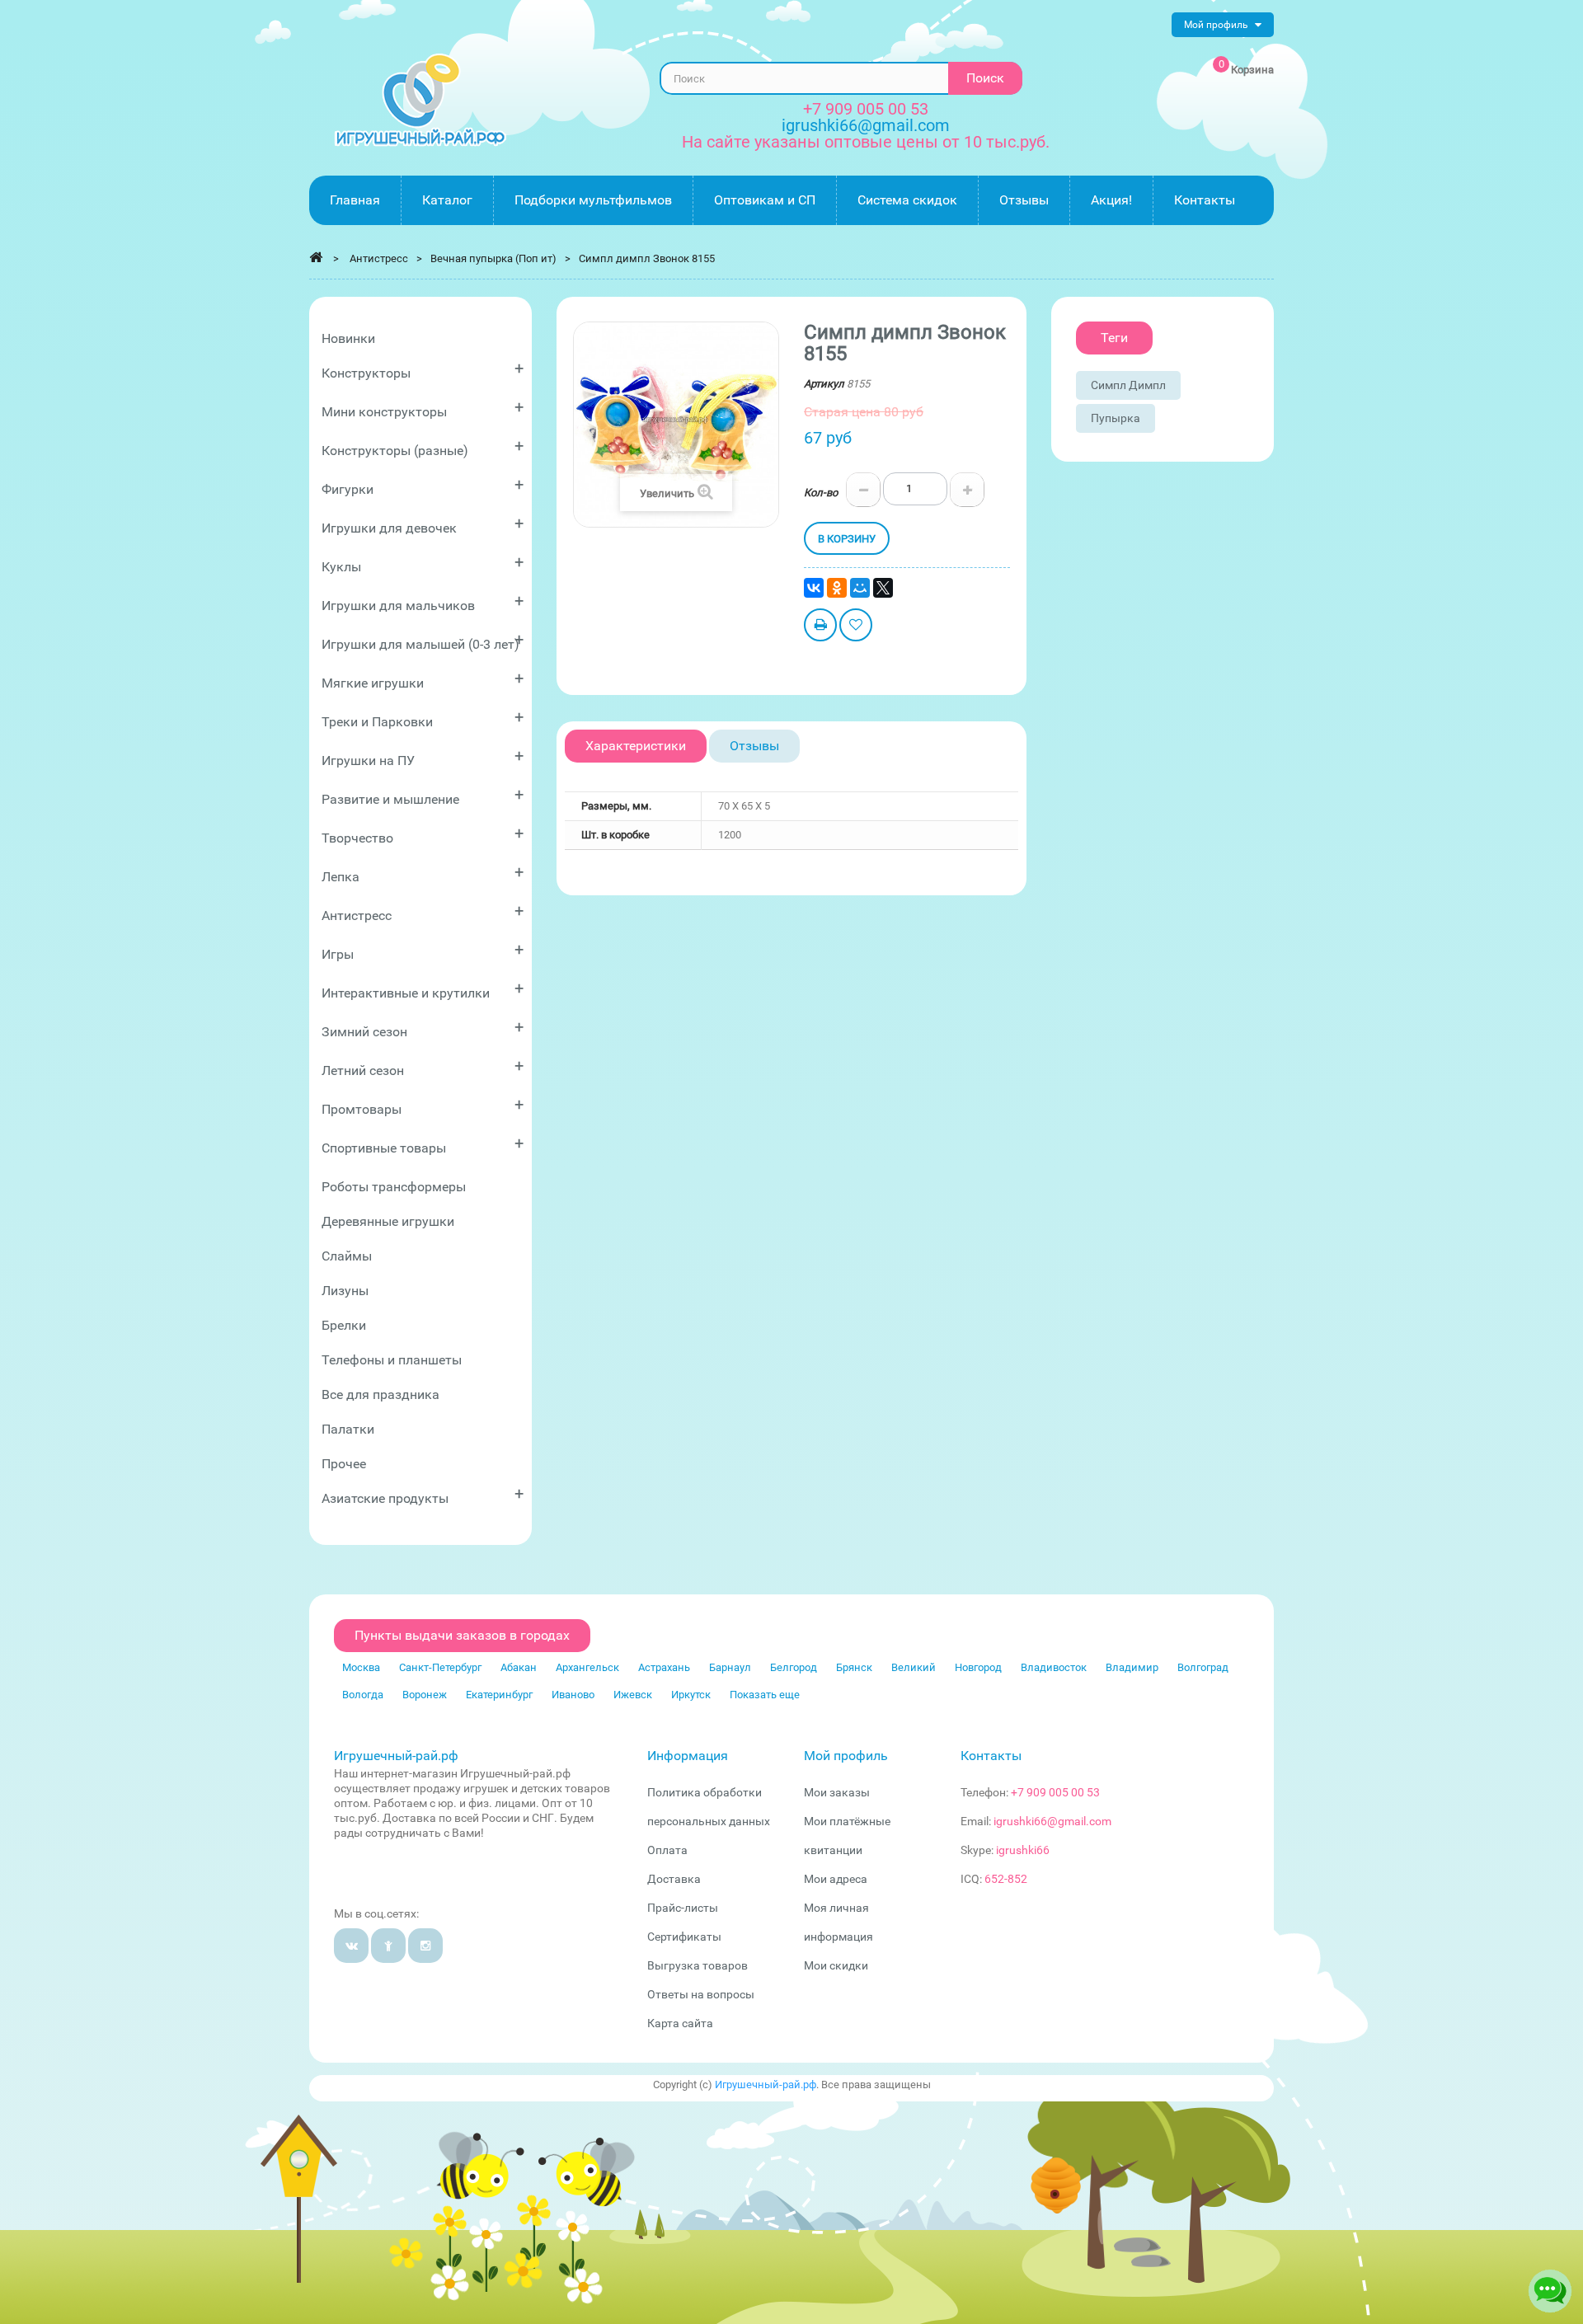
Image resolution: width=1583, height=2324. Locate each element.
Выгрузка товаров (698, 1965)
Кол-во (821, 493)
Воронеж (425, 1695)
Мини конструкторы (423, 408)
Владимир (1132, 1667)
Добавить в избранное (856, 627)
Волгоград (1203, 1667)
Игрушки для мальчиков (423, 602)
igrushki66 (1023, 1850)
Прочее (344, 1464)
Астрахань (664, 1667)
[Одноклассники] (837, 588)
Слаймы (347, 1256)
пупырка (1116, 418)
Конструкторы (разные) (423, 447)
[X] (883, 588)
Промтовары (423, 1106)
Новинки (348, 338)
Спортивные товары (423, 1145)
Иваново (573, 1695)
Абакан (519, 1667)
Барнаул (730, 1667)
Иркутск (691, 1695)
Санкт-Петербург (440, 1667)
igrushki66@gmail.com (1052, 1821)
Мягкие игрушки (423, 680)
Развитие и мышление (423, 796)
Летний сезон (423, 1067)
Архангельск (587, 1667)
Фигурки (423, 486)
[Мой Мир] (860, 588)
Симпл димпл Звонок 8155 (647, 258)
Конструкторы (423, 370)
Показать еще (765, 1695)
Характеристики (636, 746)
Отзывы (754, 746)
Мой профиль (846, 1756)
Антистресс (423, 912)
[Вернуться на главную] (316, 257)
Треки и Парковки (423, 718)
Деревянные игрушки (388, 1221)
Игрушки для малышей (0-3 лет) (423, 641)
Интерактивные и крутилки (423, 990)
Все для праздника (380, 1394)
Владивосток (1054, 1667)
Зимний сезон (423, 1028)
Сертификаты (684, 1937)
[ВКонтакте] (814, 588)
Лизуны (345, 1291)
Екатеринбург (499, 1695)
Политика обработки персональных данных (709, 1807)
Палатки (348, 1429)
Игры (423, 951)
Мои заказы (837, 1792)
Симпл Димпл (1128, 385)
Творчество (423, 835)
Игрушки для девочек (423, 525)
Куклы (423, 563)
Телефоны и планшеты (392, 1360)
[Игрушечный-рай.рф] (420, 100)
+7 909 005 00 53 (866, 109)
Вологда (363, 1695)
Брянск (854, 1667)
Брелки (344, 1325)
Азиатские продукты (423, 1495)
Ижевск (633, 1695)
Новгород (978, 1667)
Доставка (674, 1879)
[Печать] (820, 627)
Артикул (824, 384)
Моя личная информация (838, 1922)
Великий (914, 1667)
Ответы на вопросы (701, 1994)
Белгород (794, 1667)
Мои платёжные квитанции (847, 1836)
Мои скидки (836, 1965)
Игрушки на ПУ (423, 757)
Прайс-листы (683, 1908)
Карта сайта (680, 2023)
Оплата (667, 1850)
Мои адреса (836, 1879)
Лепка (423, 873)
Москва (361, 1667)
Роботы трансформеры (394, 1187)
